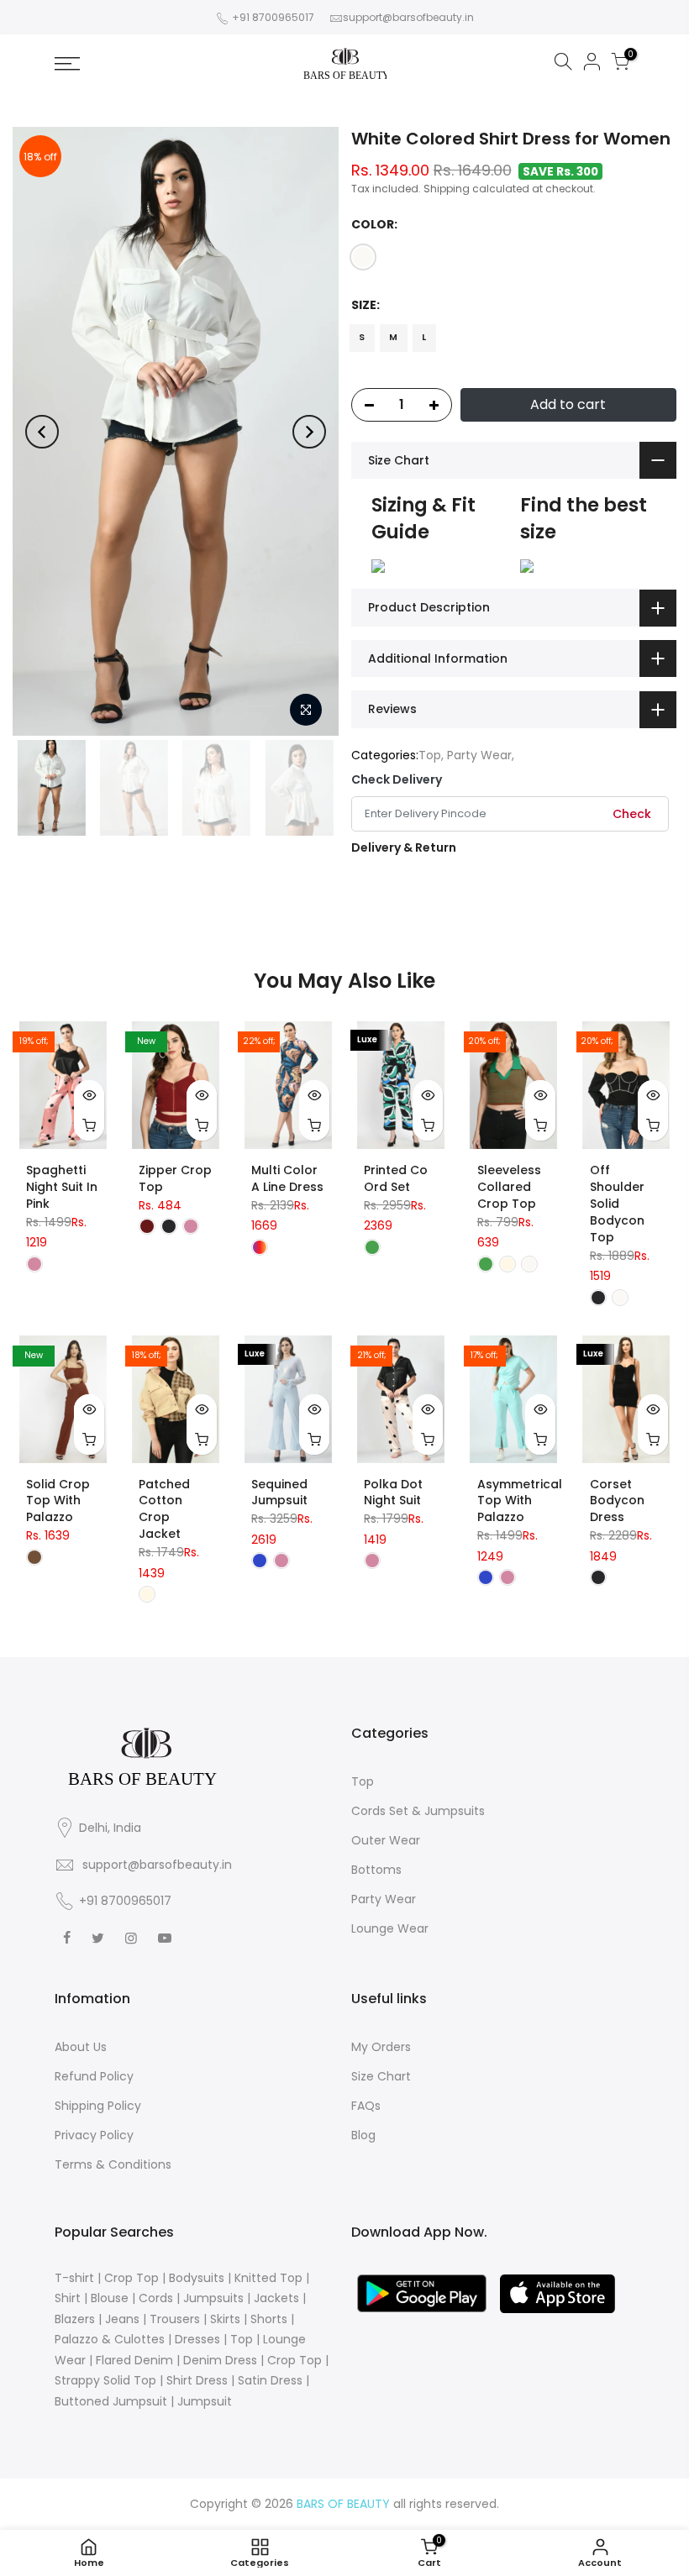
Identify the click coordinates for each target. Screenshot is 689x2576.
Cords (156, 2298)
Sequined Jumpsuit (279, 1493)
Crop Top (131, 2278)
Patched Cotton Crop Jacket (164, 1509)
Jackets (276, 2298)
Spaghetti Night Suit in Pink (62, 1187)
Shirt (68, 2298)
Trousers (175, 2319)
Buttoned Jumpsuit (111, 2401)
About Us (81, 2047)
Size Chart (381, 2076)
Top (430, 755)
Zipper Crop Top (175, 1178)
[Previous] (42, 432)
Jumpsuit (205, 2401)
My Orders (381, 2047)
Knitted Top (268, 2278)
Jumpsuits (213, 2298)
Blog (363, 2135)
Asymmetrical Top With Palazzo (520, 1501)
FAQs (366, 2106)
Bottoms (376, 1870)
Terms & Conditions (113, 2164)
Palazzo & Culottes (110, 2339)
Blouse (110, 2298)
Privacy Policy (94, 2135)
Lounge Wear (390, 1928)
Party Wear (479, 755)
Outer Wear (386, 1840)
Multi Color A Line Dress (287, 1178)
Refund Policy (94, 2076)
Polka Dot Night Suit (393, 1493)
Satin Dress (270, 2380)
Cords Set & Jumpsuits (418, 1811)
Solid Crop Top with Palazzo (58, 1501)
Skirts (225, 2319)
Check (632, 814)
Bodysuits (197, 2278)
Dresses (197, 2339)
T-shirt (74, 2278)
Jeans (122, 2319)
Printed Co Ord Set (396, 1178)
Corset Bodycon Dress (617, 1501)
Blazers (75, 2319)
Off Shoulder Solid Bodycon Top (617, 1204)
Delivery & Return (404, 847)
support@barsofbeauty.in (408, 17)
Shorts (269, 2319)
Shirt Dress (197, 2380)
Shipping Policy (98, 2106)
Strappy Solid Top (105, 2380)
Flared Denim (134, 2360)
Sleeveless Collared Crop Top (509, 1187)
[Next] (309, 432)
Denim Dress (220, 2360)
